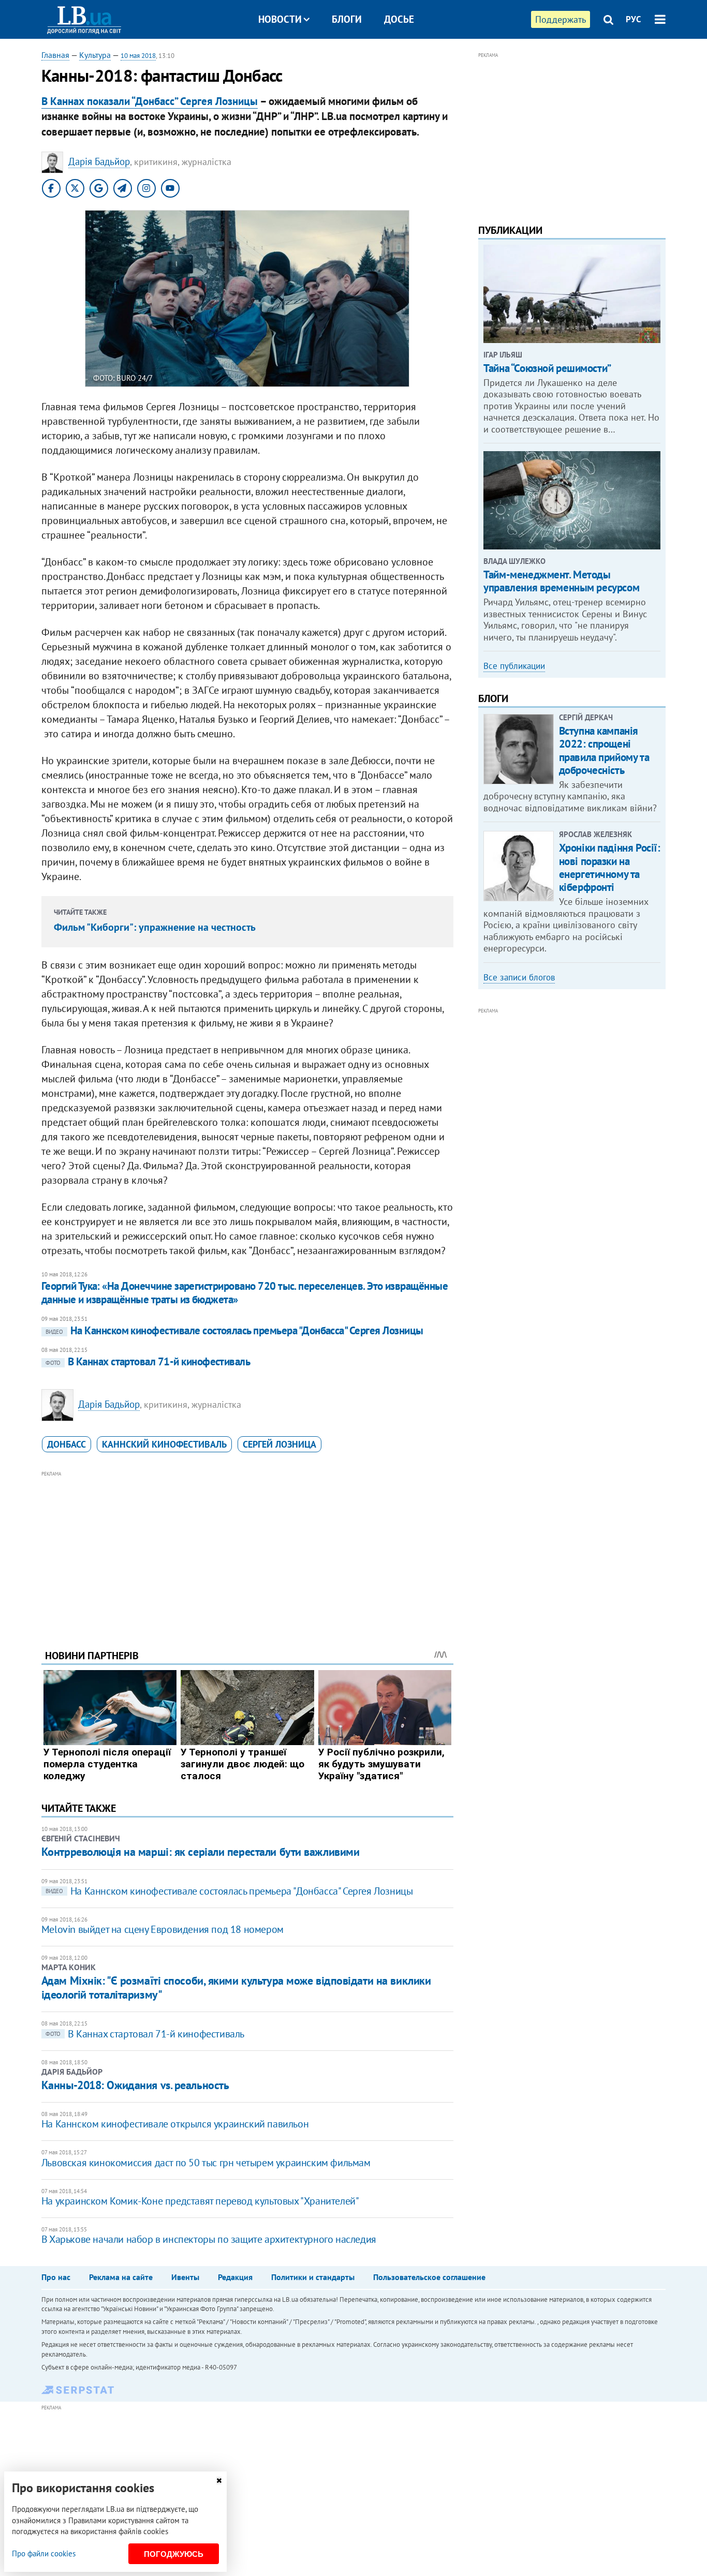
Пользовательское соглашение (429, 2277)
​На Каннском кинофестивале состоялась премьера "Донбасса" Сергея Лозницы (234, 1330)
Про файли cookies (44, 2553)
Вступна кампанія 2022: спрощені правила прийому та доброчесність (604, 750)
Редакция (235, 2277)
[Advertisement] (247, 1552)
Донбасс (67, 1444)
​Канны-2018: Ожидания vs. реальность (135, 2085)
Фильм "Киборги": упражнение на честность (155, 927)
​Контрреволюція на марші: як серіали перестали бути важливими (201, 1852)
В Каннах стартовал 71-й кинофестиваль (148, 1361)
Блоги (347, 19)
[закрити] (219, 2481)
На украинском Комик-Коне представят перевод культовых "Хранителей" (200, 2201)
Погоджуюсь (174, 2554)
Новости (280, 19)
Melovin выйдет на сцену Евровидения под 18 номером (163, 1929)
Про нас (56, 2277)
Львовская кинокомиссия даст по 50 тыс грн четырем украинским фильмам (206, 2163)
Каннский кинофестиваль (164, 1444)
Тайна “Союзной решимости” (547, 368)
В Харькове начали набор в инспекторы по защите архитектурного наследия (209, 2239)
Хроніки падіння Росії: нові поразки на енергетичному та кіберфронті (610, 867)
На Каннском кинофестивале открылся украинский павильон (175, 2124)
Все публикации (514, 666)
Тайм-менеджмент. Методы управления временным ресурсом (561, 581)
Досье (399, 19)
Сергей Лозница (279, 1444)
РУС (634, 19)
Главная (55, 55)
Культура (95, 55)
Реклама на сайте (121, 2277)
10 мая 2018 (138, 56)
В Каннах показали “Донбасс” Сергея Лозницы (150, 101)
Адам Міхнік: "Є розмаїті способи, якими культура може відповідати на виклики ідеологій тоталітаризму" (236, 1987)
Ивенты (185, 2277)
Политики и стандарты (313, 2277)
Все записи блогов (519, 977)
